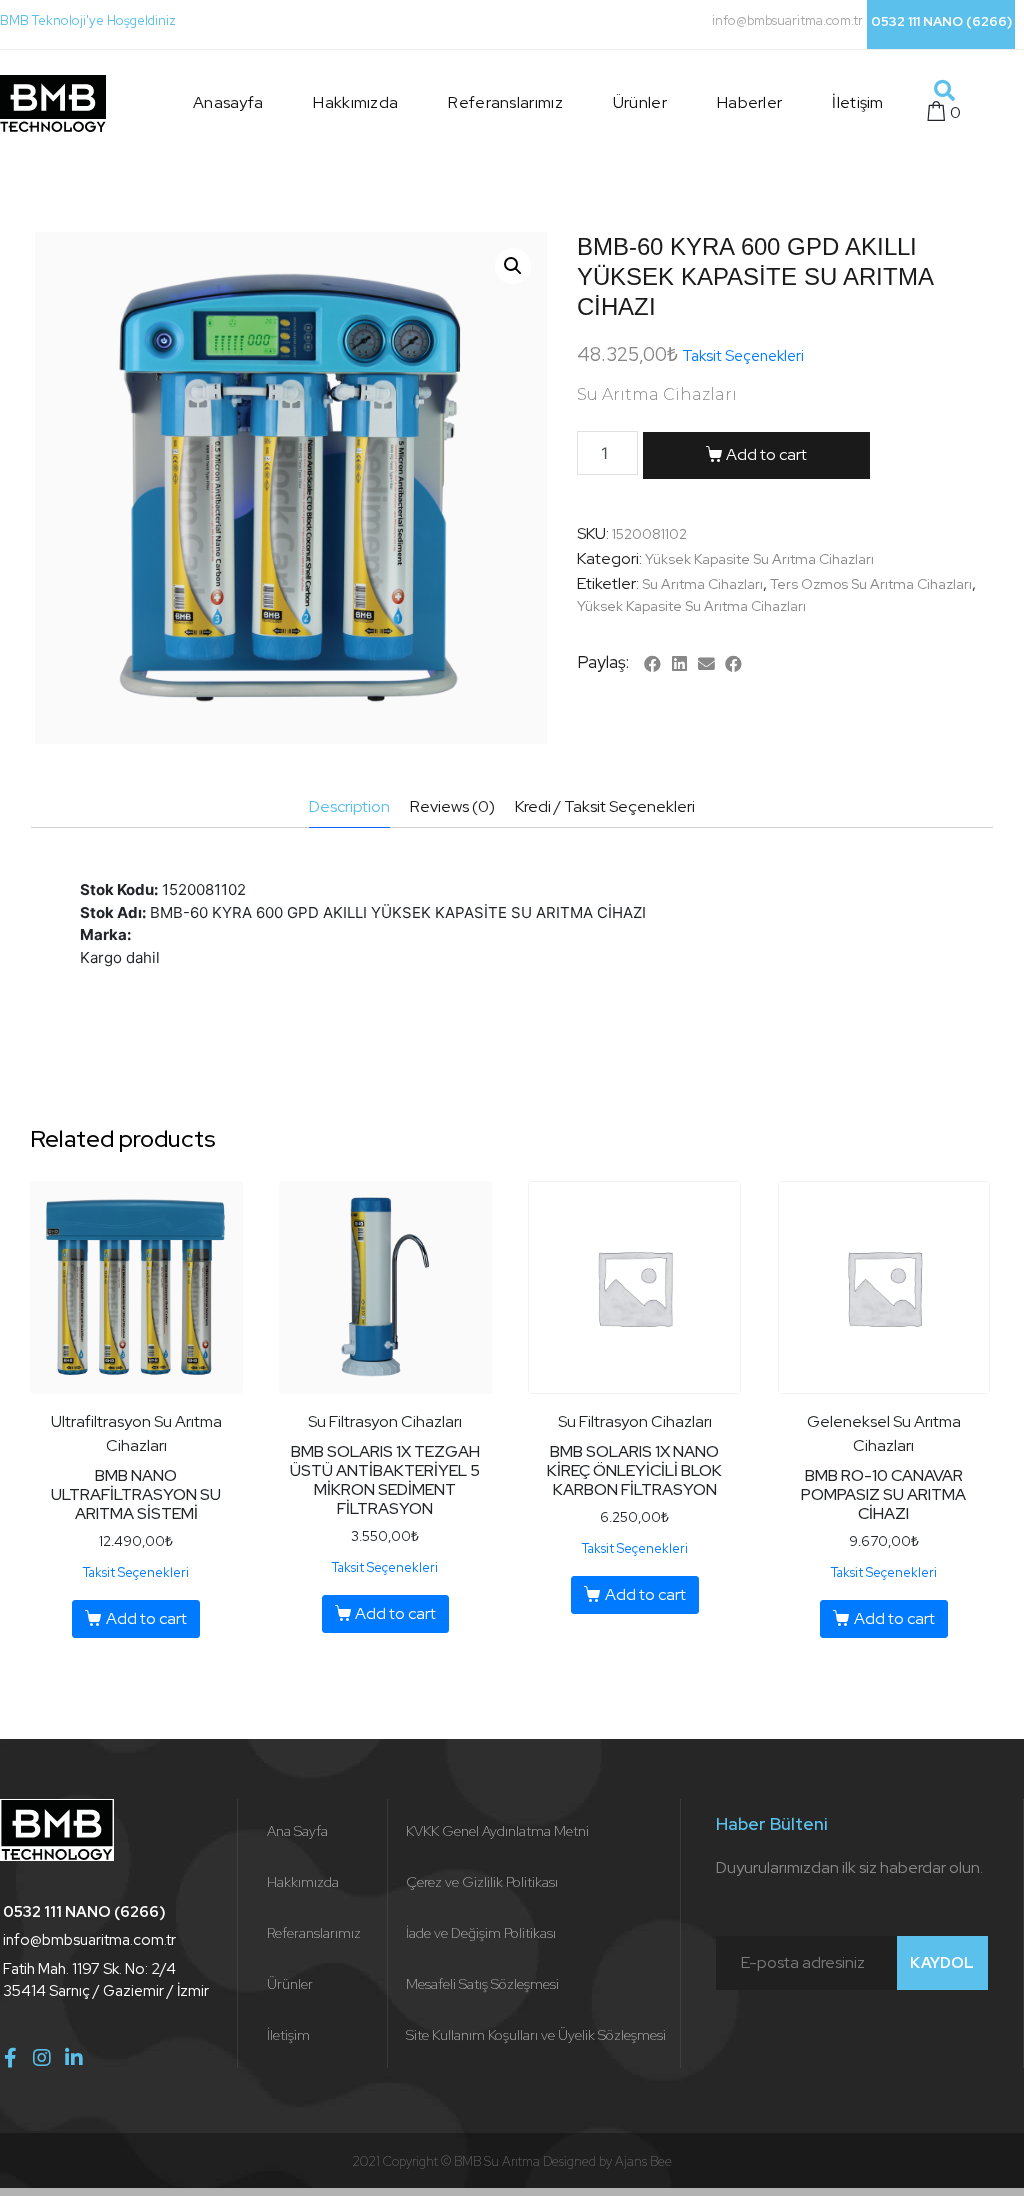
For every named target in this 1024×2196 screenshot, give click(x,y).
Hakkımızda (355, 102)
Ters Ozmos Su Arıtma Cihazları (871, 584)
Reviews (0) (452, 806)
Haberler (749, 102)
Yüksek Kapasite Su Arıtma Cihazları (759, 559)
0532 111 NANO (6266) (941, 21)
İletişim (857, 102)
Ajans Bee (643, 2161)
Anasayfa (228, 102)
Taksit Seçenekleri (743, 356)
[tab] (349, 807)
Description (349, 806)
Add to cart (766, 454)
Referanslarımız (505, 102)
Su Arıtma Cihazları (702, 584)
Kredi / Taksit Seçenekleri (605, 806)
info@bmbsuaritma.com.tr (787, 20)
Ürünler (640, 102)
